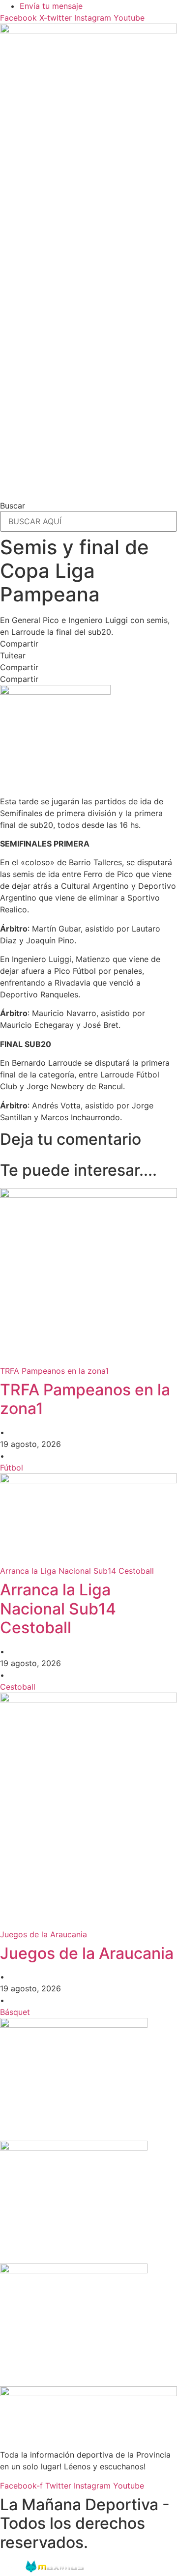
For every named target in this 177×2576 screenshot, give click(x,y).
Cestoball (18, 1687)
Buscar (13, 506)
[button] (88, 644)
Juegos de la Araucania (87, 1953)
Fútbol (12, 1468)
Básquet (15, 2012)
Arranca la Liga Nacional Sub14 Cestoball (58, 1609)
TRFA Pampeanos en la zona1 (85, 1399)
